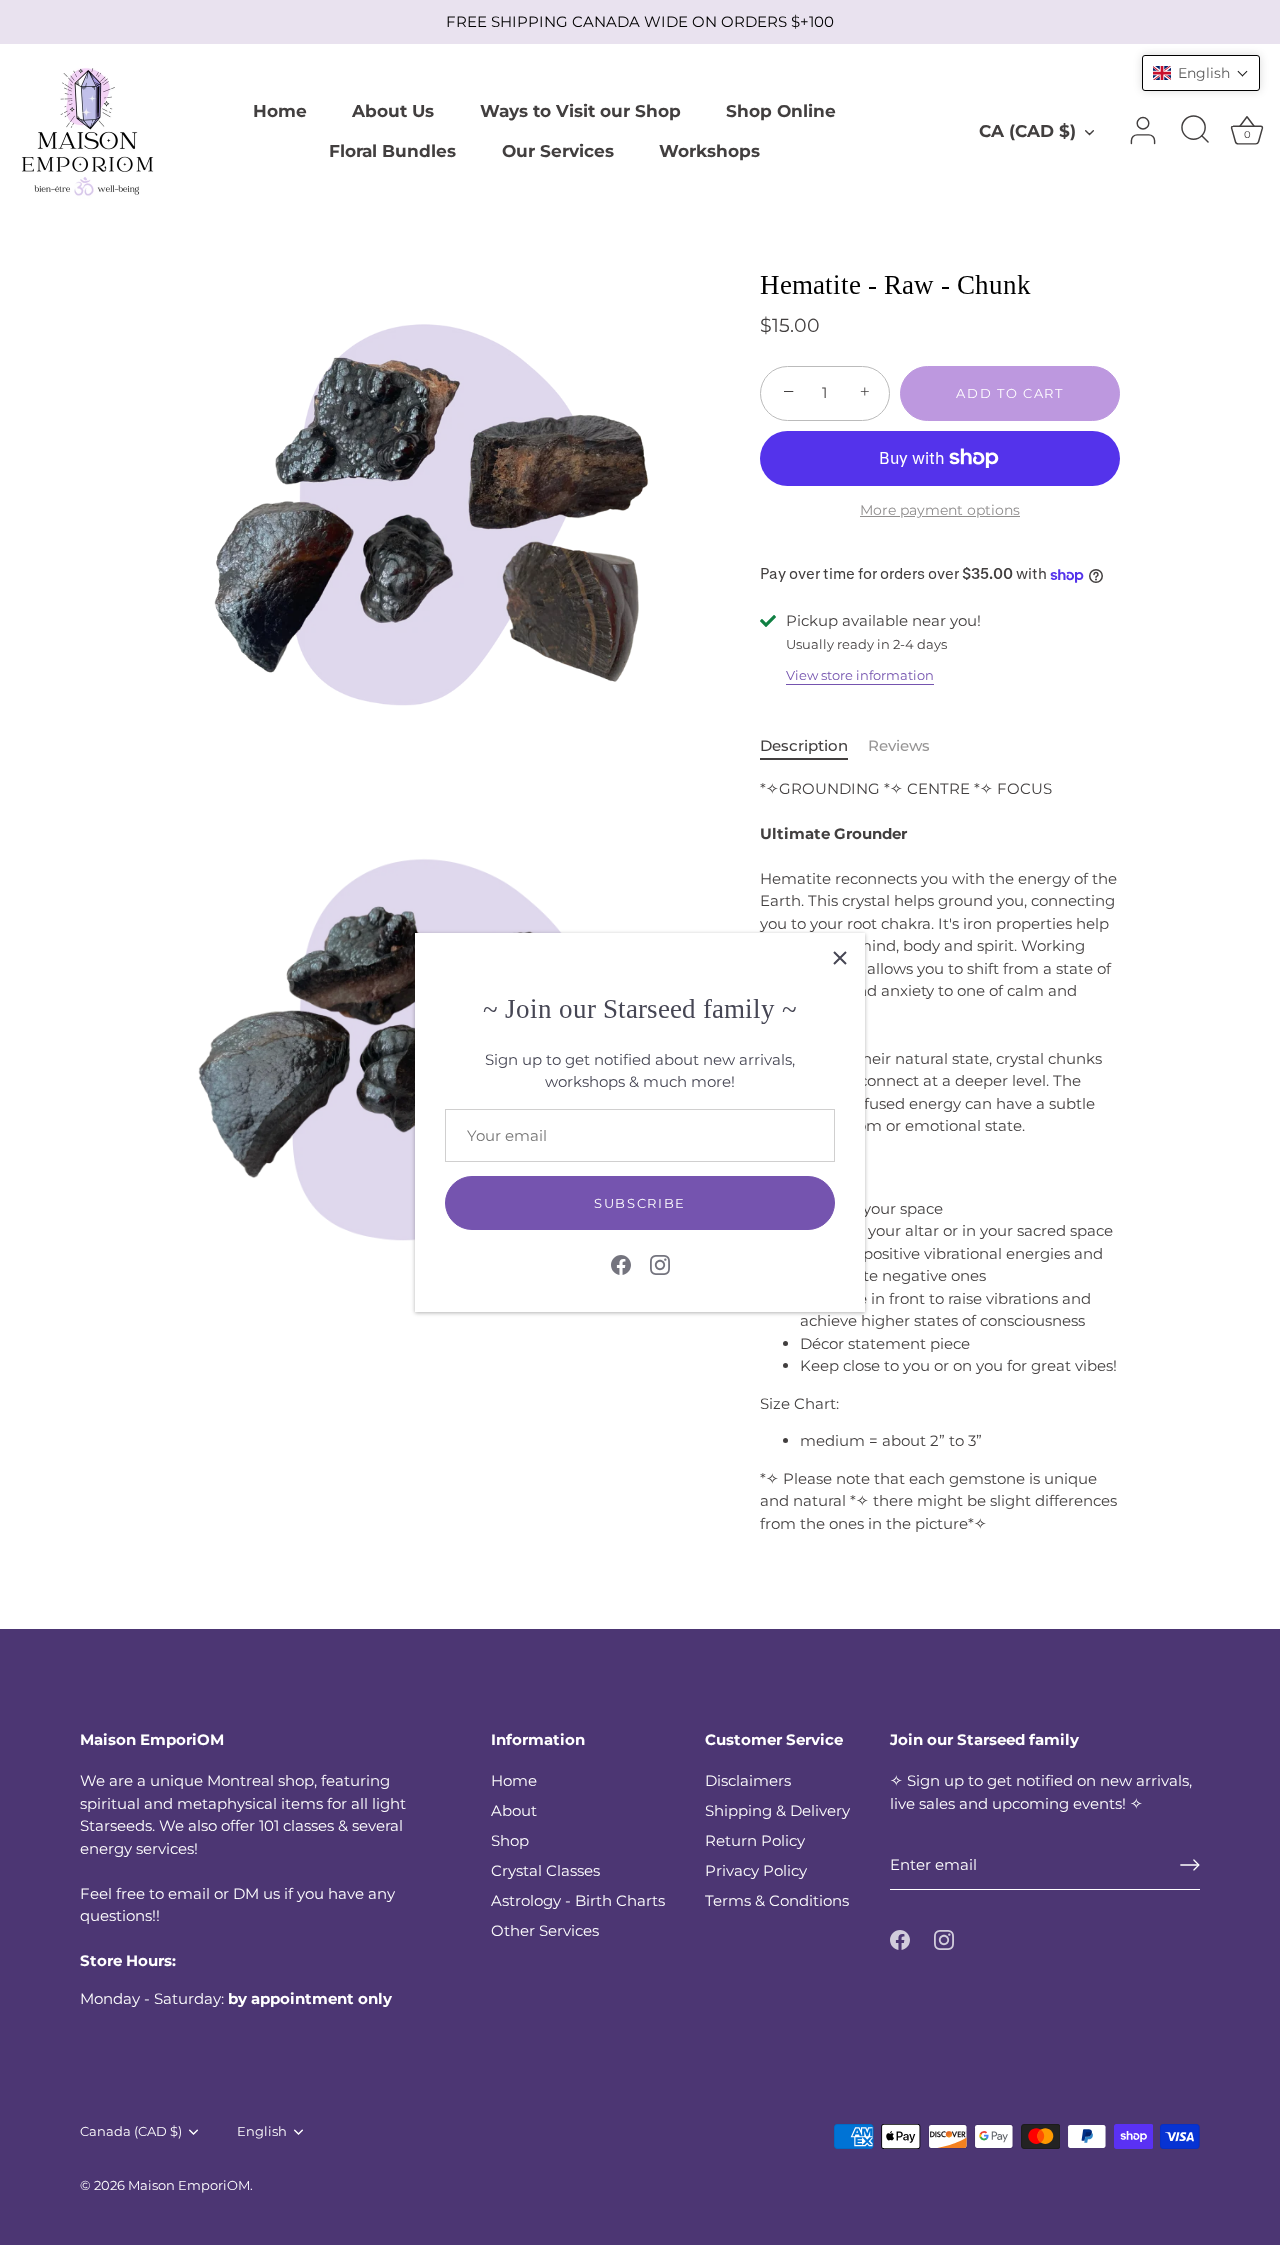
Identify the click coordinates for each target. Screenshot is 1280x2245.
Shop (510, 1840)
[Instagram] (660, 1262)
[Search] (1195, 131)
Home (280, 110)
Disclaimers (748, 1780)
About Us (393, 110)
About (514, 1810)
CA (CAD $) (1027, 130)
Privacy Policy (756, 1870)
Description (804, 745)
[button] (1201, 73)
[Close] (840, 958)
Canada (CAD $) (131, 2131)
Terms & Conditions (777, 1900)
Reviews (899, 745)
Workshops (709, 150)
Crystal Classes (545, 1870)
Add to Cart (1010, 393)
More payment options (940, 510)
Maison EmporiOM (189, 2185)
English (262, 2131)
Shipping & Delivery (777, 1810)
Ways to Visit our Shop (580, 110)
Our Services (558, 150)
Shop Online (781, 110)
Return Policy (755, 1840)
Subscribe (640, 1203)
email (189, 1893)
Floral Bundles (392, 150)
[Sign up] (1190, 1865)
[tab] (814, 746)
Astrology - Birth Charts (578, 1900)
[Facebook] (621, 1262)
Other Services (545, 1930)
